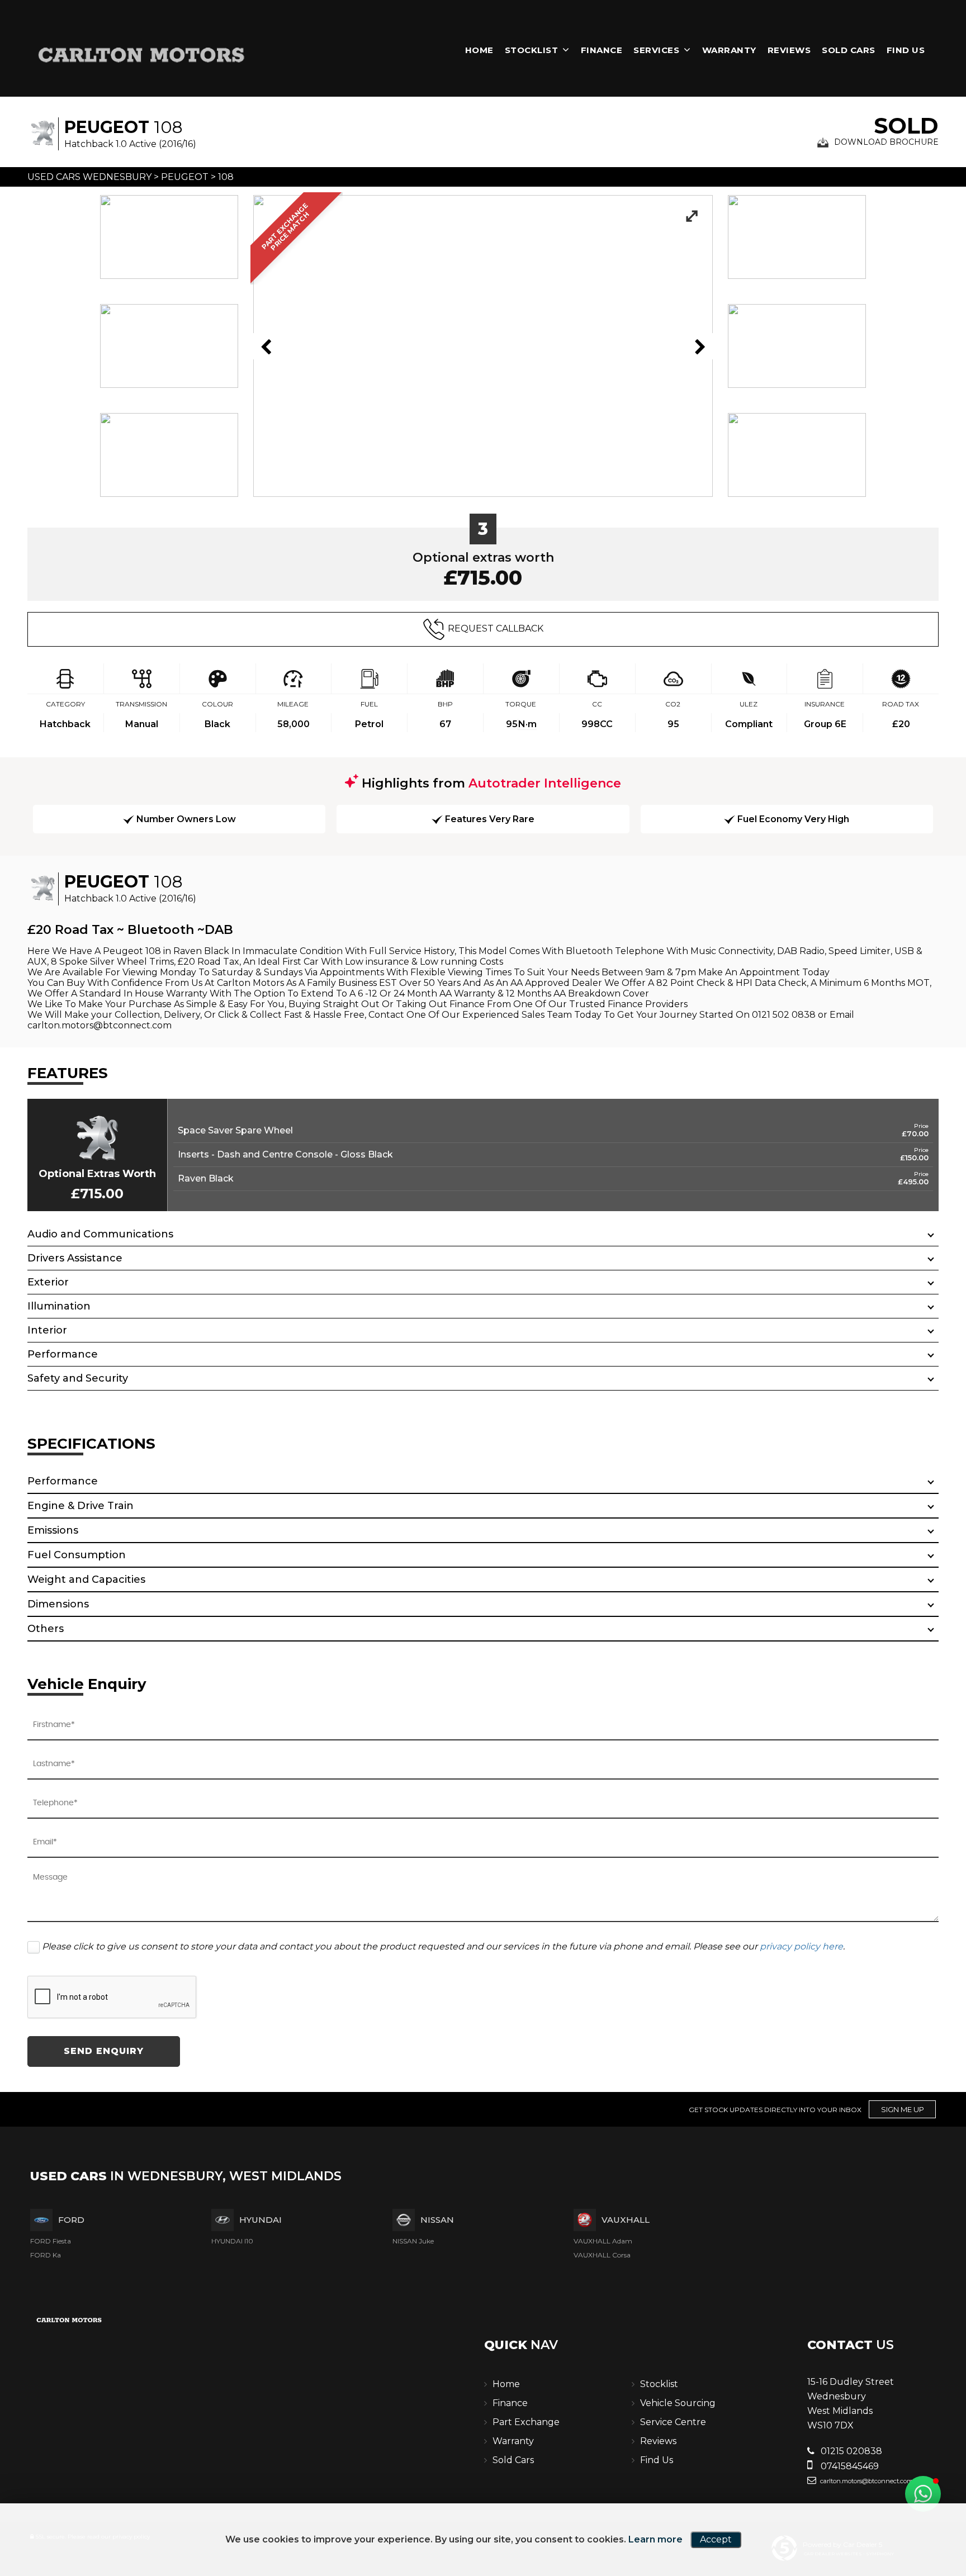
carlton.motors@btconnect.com (866, 2481)
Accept (716, 2539)
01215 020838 (850, 2451)
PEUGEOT (185, 177)
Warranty (729, 50)
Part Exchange (526, 2422)
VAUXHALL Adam (603, 2241)
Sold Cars (849, 50)
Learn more (655, 2539)
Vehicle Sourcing (678, 2403)
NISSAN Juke (413, 2241)
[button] (923, 2494)
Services (656, 50)
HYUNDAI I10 (232, 2241)
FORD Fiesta (51, 2241)
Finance (602, 50)
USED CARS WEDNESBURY (89, 177)
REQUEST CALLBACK (496, 628)
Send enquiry (104, 2051)
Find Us (906, 50)
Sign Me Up (903, 2109)
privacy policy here (801, 1946)
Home (479, 50)
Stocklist (532, 50)
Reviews (789, 50)
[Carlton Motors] (142, 54)
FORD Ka (46, 2255)
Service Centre (673, 2422)
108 (226, 177)
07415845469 (849, 2466)
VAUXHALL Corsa (602, 2255)
